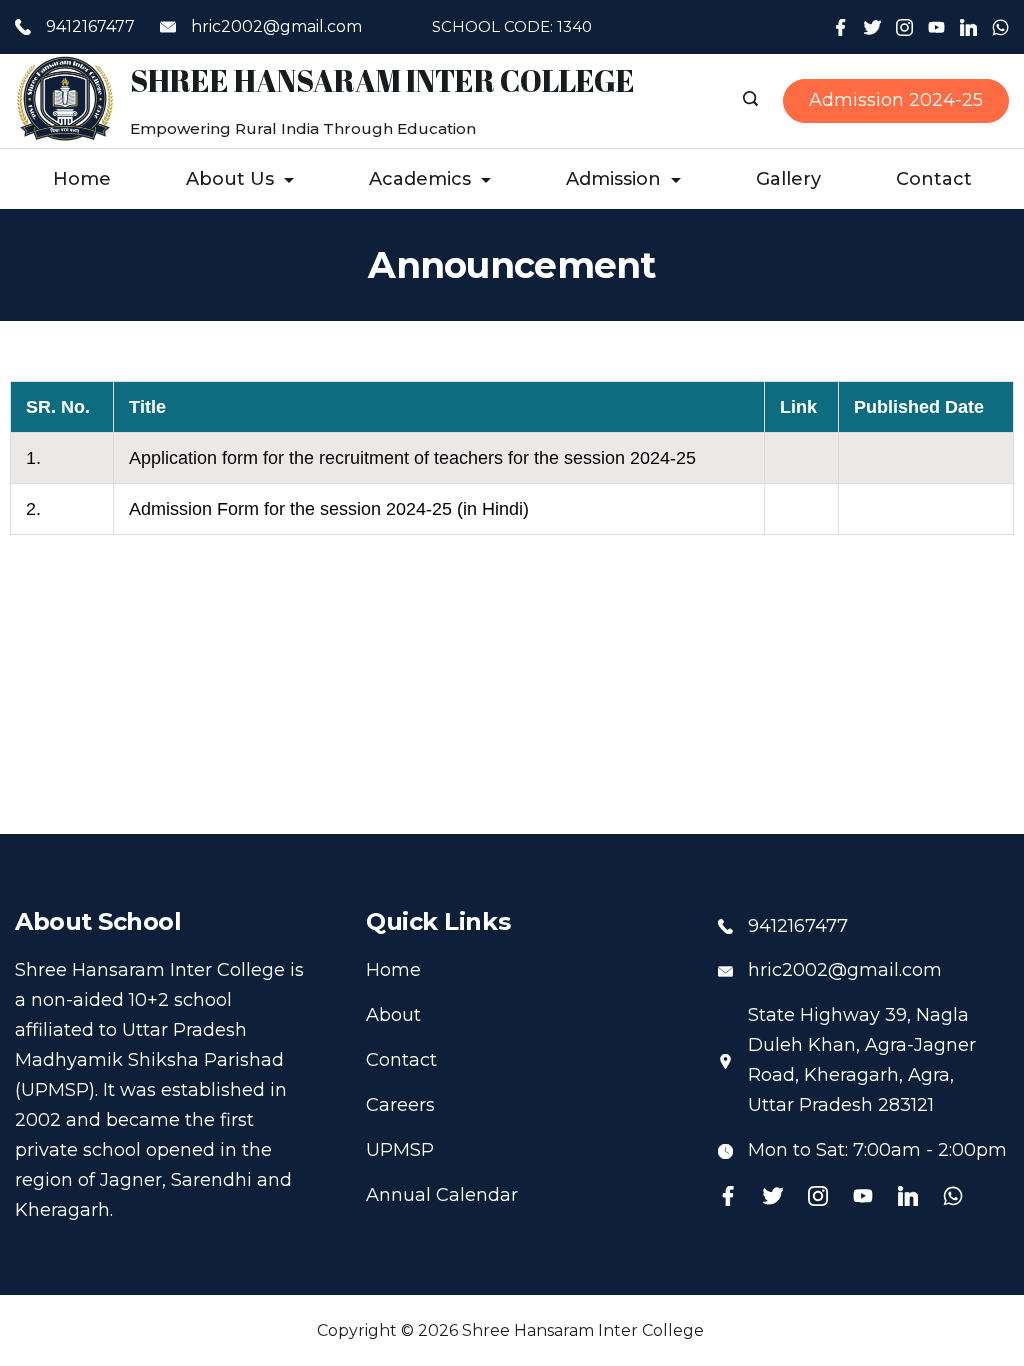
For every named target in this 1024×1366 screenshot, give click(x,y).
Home (82, 179)
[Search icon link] (753, 101)
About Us (230, 179)
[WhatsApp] (1000, 27)
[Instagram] (904, 27)
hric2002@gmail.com (276, 26)
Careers (400, 1105)
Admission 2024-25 (896, 100)
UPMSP (400, 1150)
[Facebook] (840, 27)
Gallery (788, 179)
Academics (420, 179)
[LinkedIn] (968, 27)
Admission (613, 179)
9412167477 (90, 26)
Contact (934, 179)
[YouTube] (936, 27)
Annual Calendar (442, 1195)
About (393, 1015)
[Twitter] (872, 27)
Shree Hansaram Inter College (382, 80)
